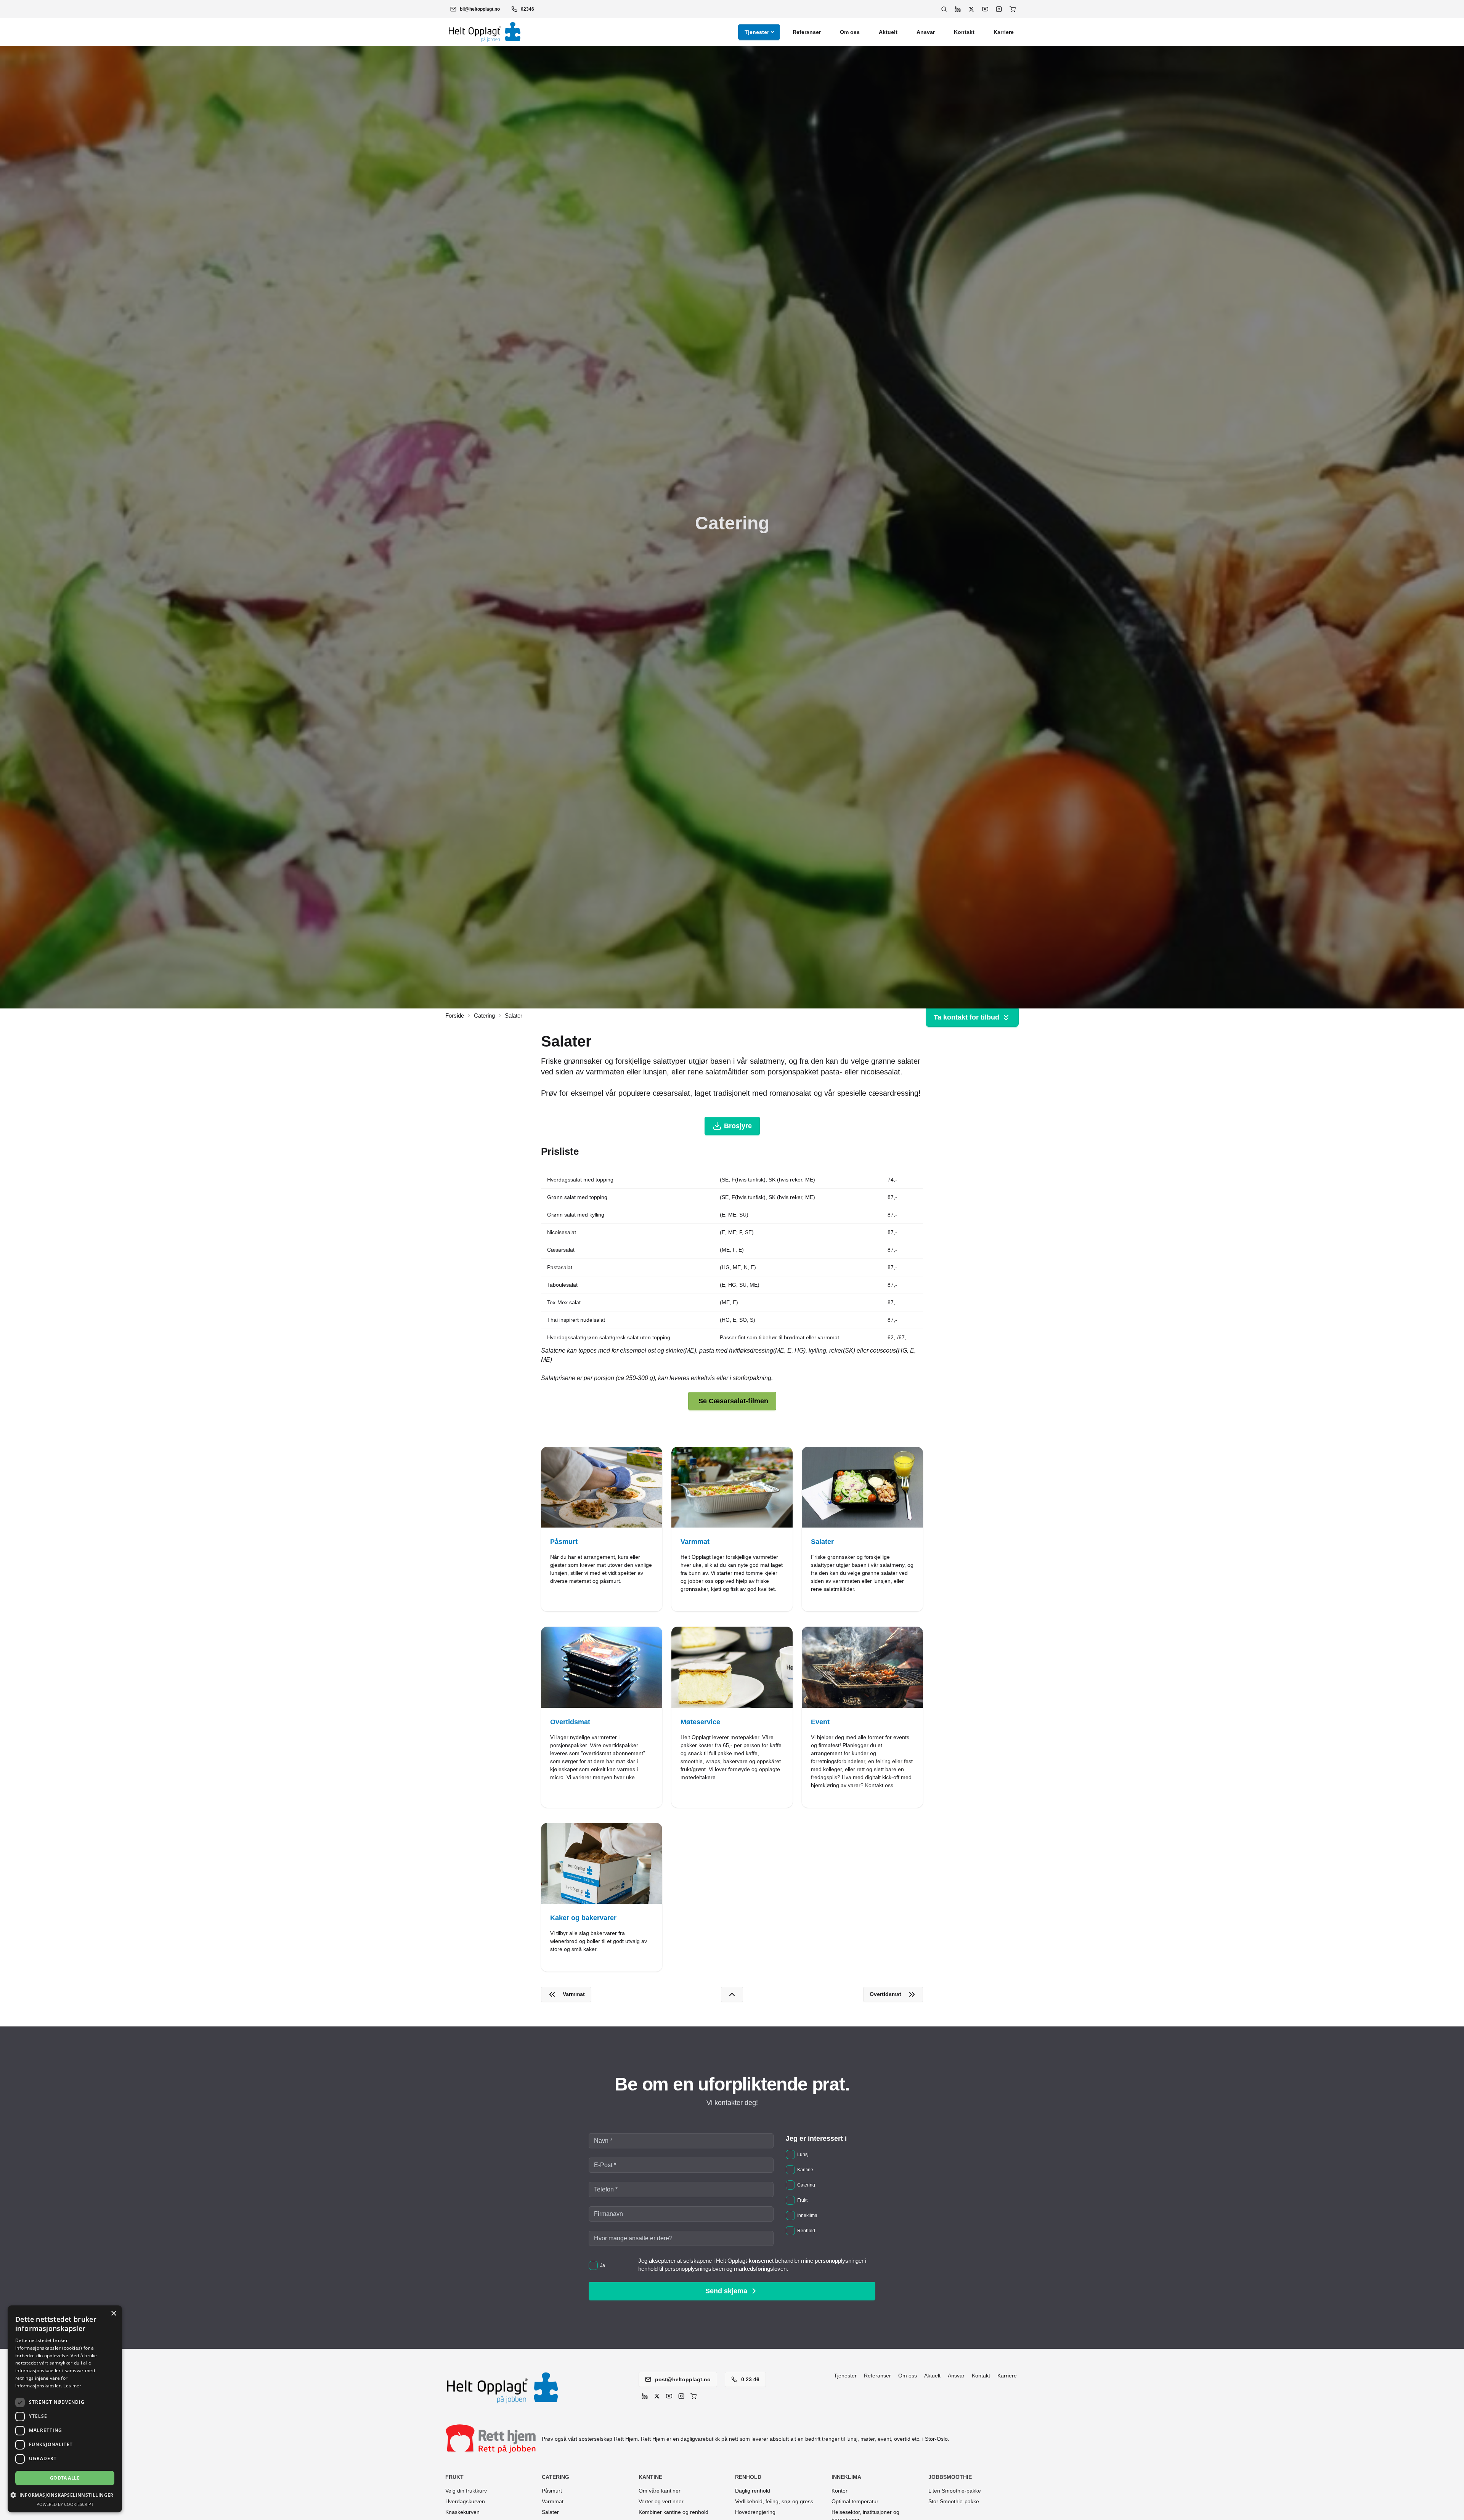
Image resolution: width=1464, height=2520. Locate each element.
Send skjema (726, 2291)
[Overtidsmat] (602, 1717)
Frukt (454, 2477)
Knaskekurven (462, 2512)
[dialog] (65, 2409)
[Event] (862, 1717)
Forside (455, 1016)
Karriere (1004, 32)
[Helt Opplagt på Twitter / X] (971, 9)
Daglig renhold (753, 2491)
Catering (484, 1016)
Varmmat (553, 2501)
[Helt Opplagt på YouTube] (985, 9)
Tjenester (757, 32)
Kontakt (964, 32)
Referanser (807, 32)
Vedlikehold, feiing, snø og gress (774, 2501)
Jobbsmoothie (950, 2477)
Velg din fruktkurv (466, 2491)
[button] (475, 9)
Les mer (72, 2386)
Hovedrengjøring (755, 2512)
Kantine (650, 2477)
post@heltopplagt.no (682, 2379)
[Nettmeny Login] (1013, 9)
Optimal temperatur (855, 2501)
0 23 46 (750, 2379)
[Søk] (944, 9)
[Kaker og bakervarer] (602, 1897)
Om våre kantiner (660, 2491)
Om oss (850, 32)
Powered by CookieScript (65, 2504)
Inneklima (846, 2477)
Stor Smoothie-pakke (954, 2501)
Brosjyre (738, 1126)
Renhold (748, 2477)
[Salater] (862, 1529)
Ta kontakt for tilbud (966, 1017)
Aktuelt (888, 32)
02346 (527, 9)
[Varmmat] (732, 1529)
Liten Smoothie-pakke (955, 2491)
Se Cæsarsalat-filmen (733, 1401)
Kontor (840, 2491)
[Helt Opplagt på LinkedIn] (958, 9)
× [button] (113, 2314)
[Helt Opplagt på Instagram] (999, 9)
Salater (550, 2512)
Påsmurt (552, 2491)
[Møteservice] (732, 1717)
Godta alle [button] (65, 2478)
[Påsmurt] (602, 1529)
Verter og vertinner (661, 2501)
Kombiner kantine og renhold (673, 2512)
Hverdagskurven (465, 2501)
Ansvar (926, 32)
